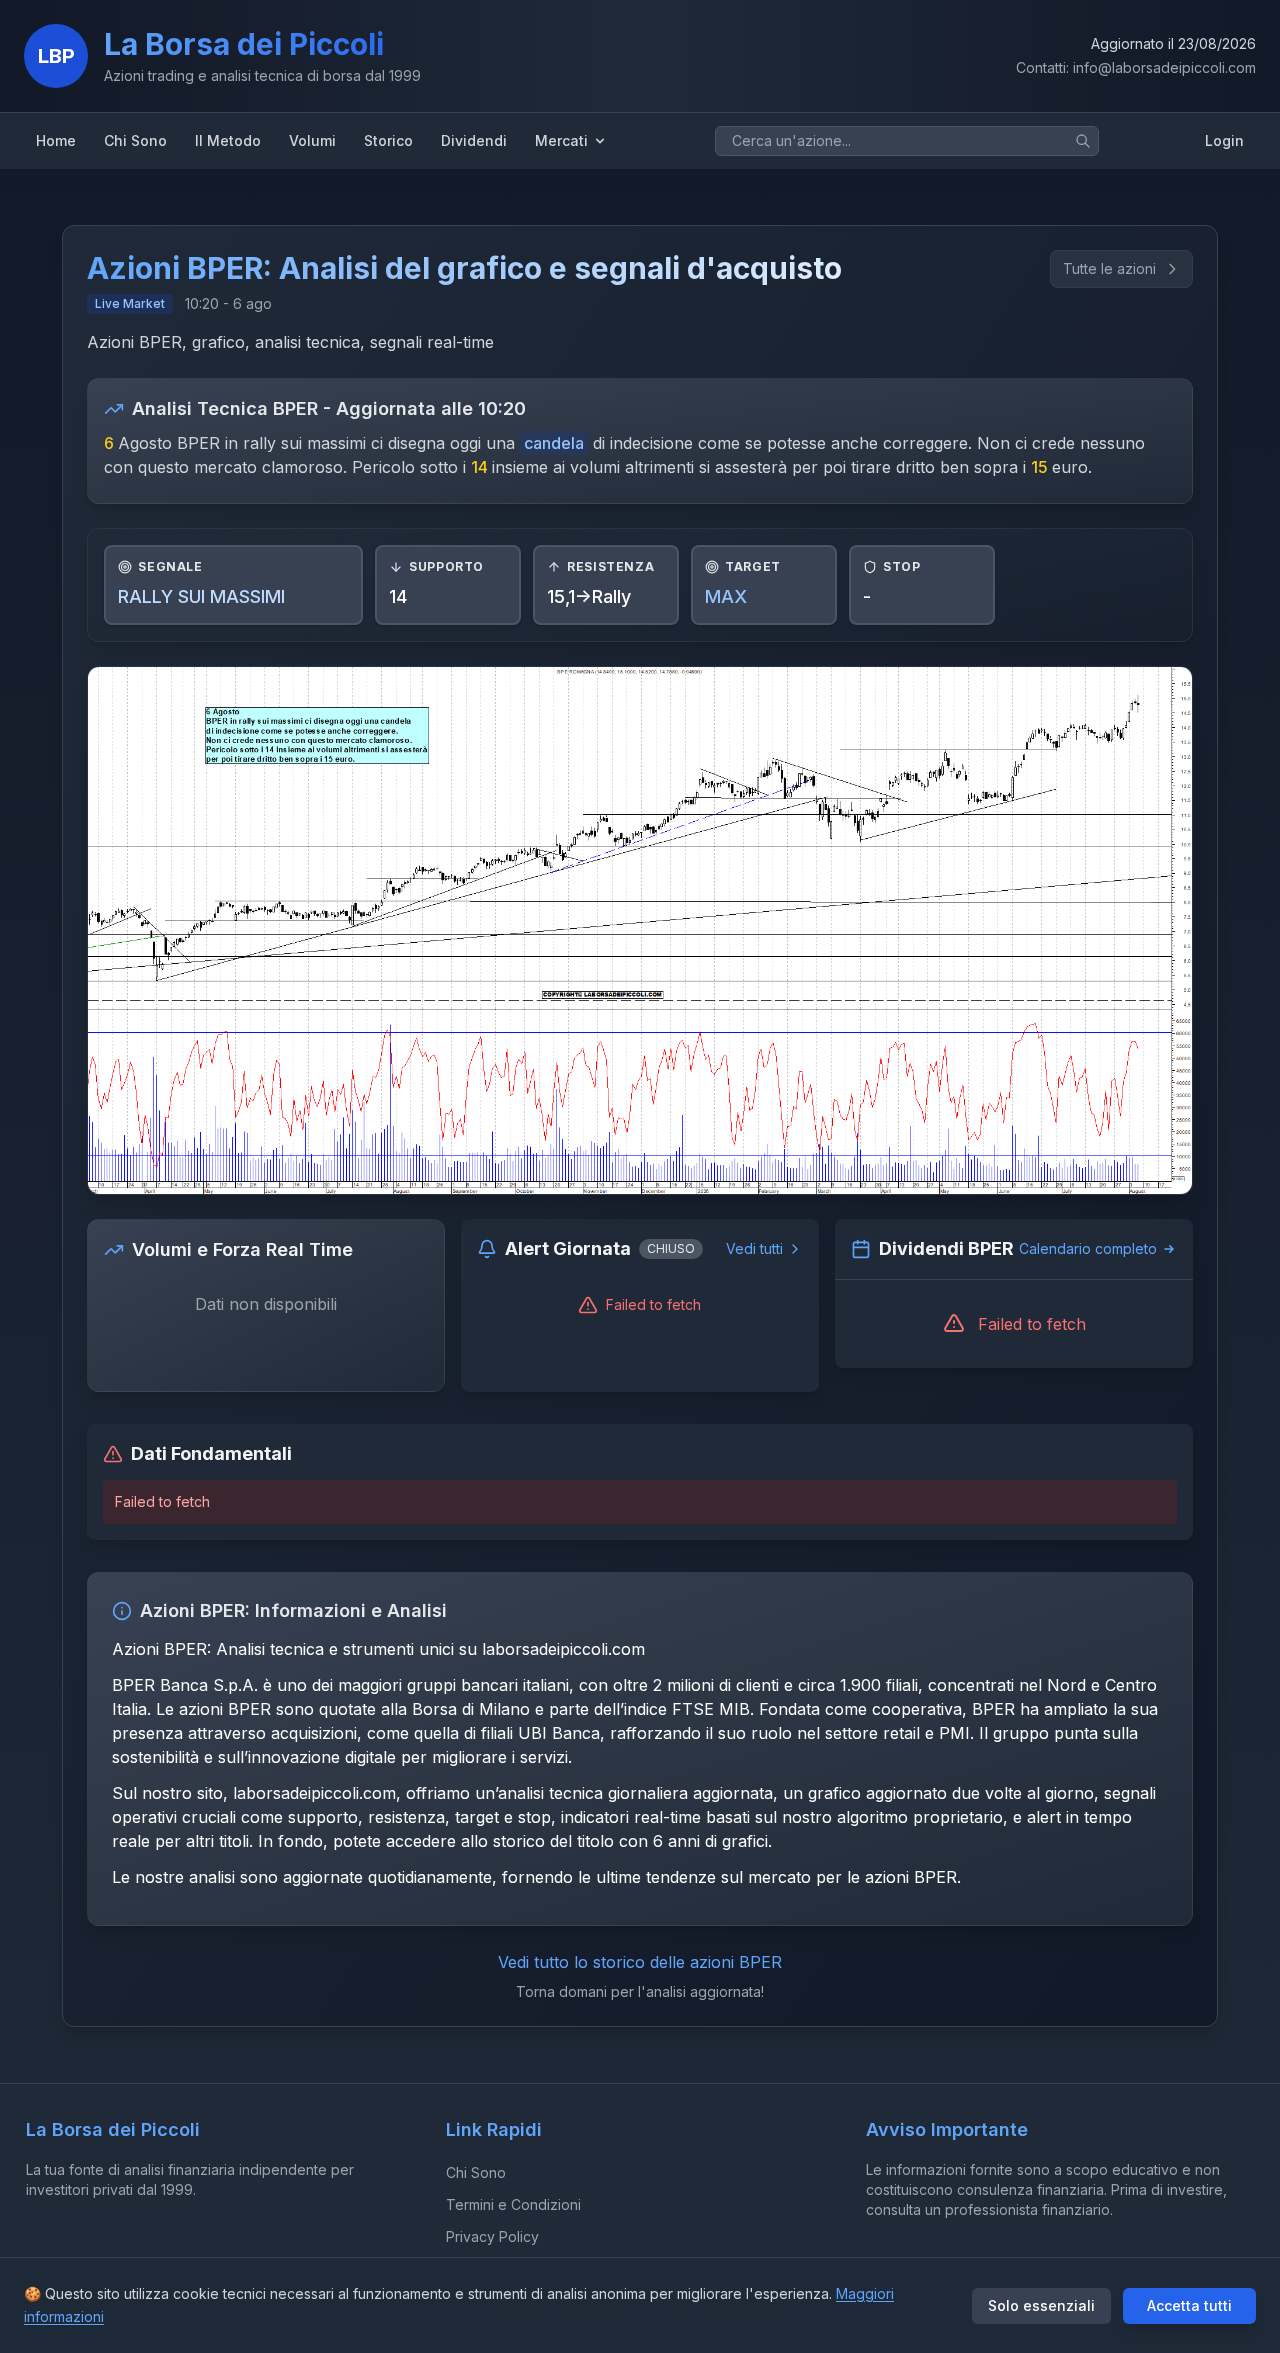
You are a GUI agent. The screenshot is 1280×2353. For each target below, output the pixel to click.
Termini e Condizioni (513, 2204)
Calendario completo (1088, 1248)
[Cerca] (1083, 141)
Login (1224, 140)
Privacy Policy (492, 2236)
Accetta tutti (1189, 2305)
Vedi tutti (754, 1248)
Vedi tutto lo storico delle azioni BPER (640, 1962)
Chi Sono (476, 2172)
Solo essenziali (1041, 2305)
